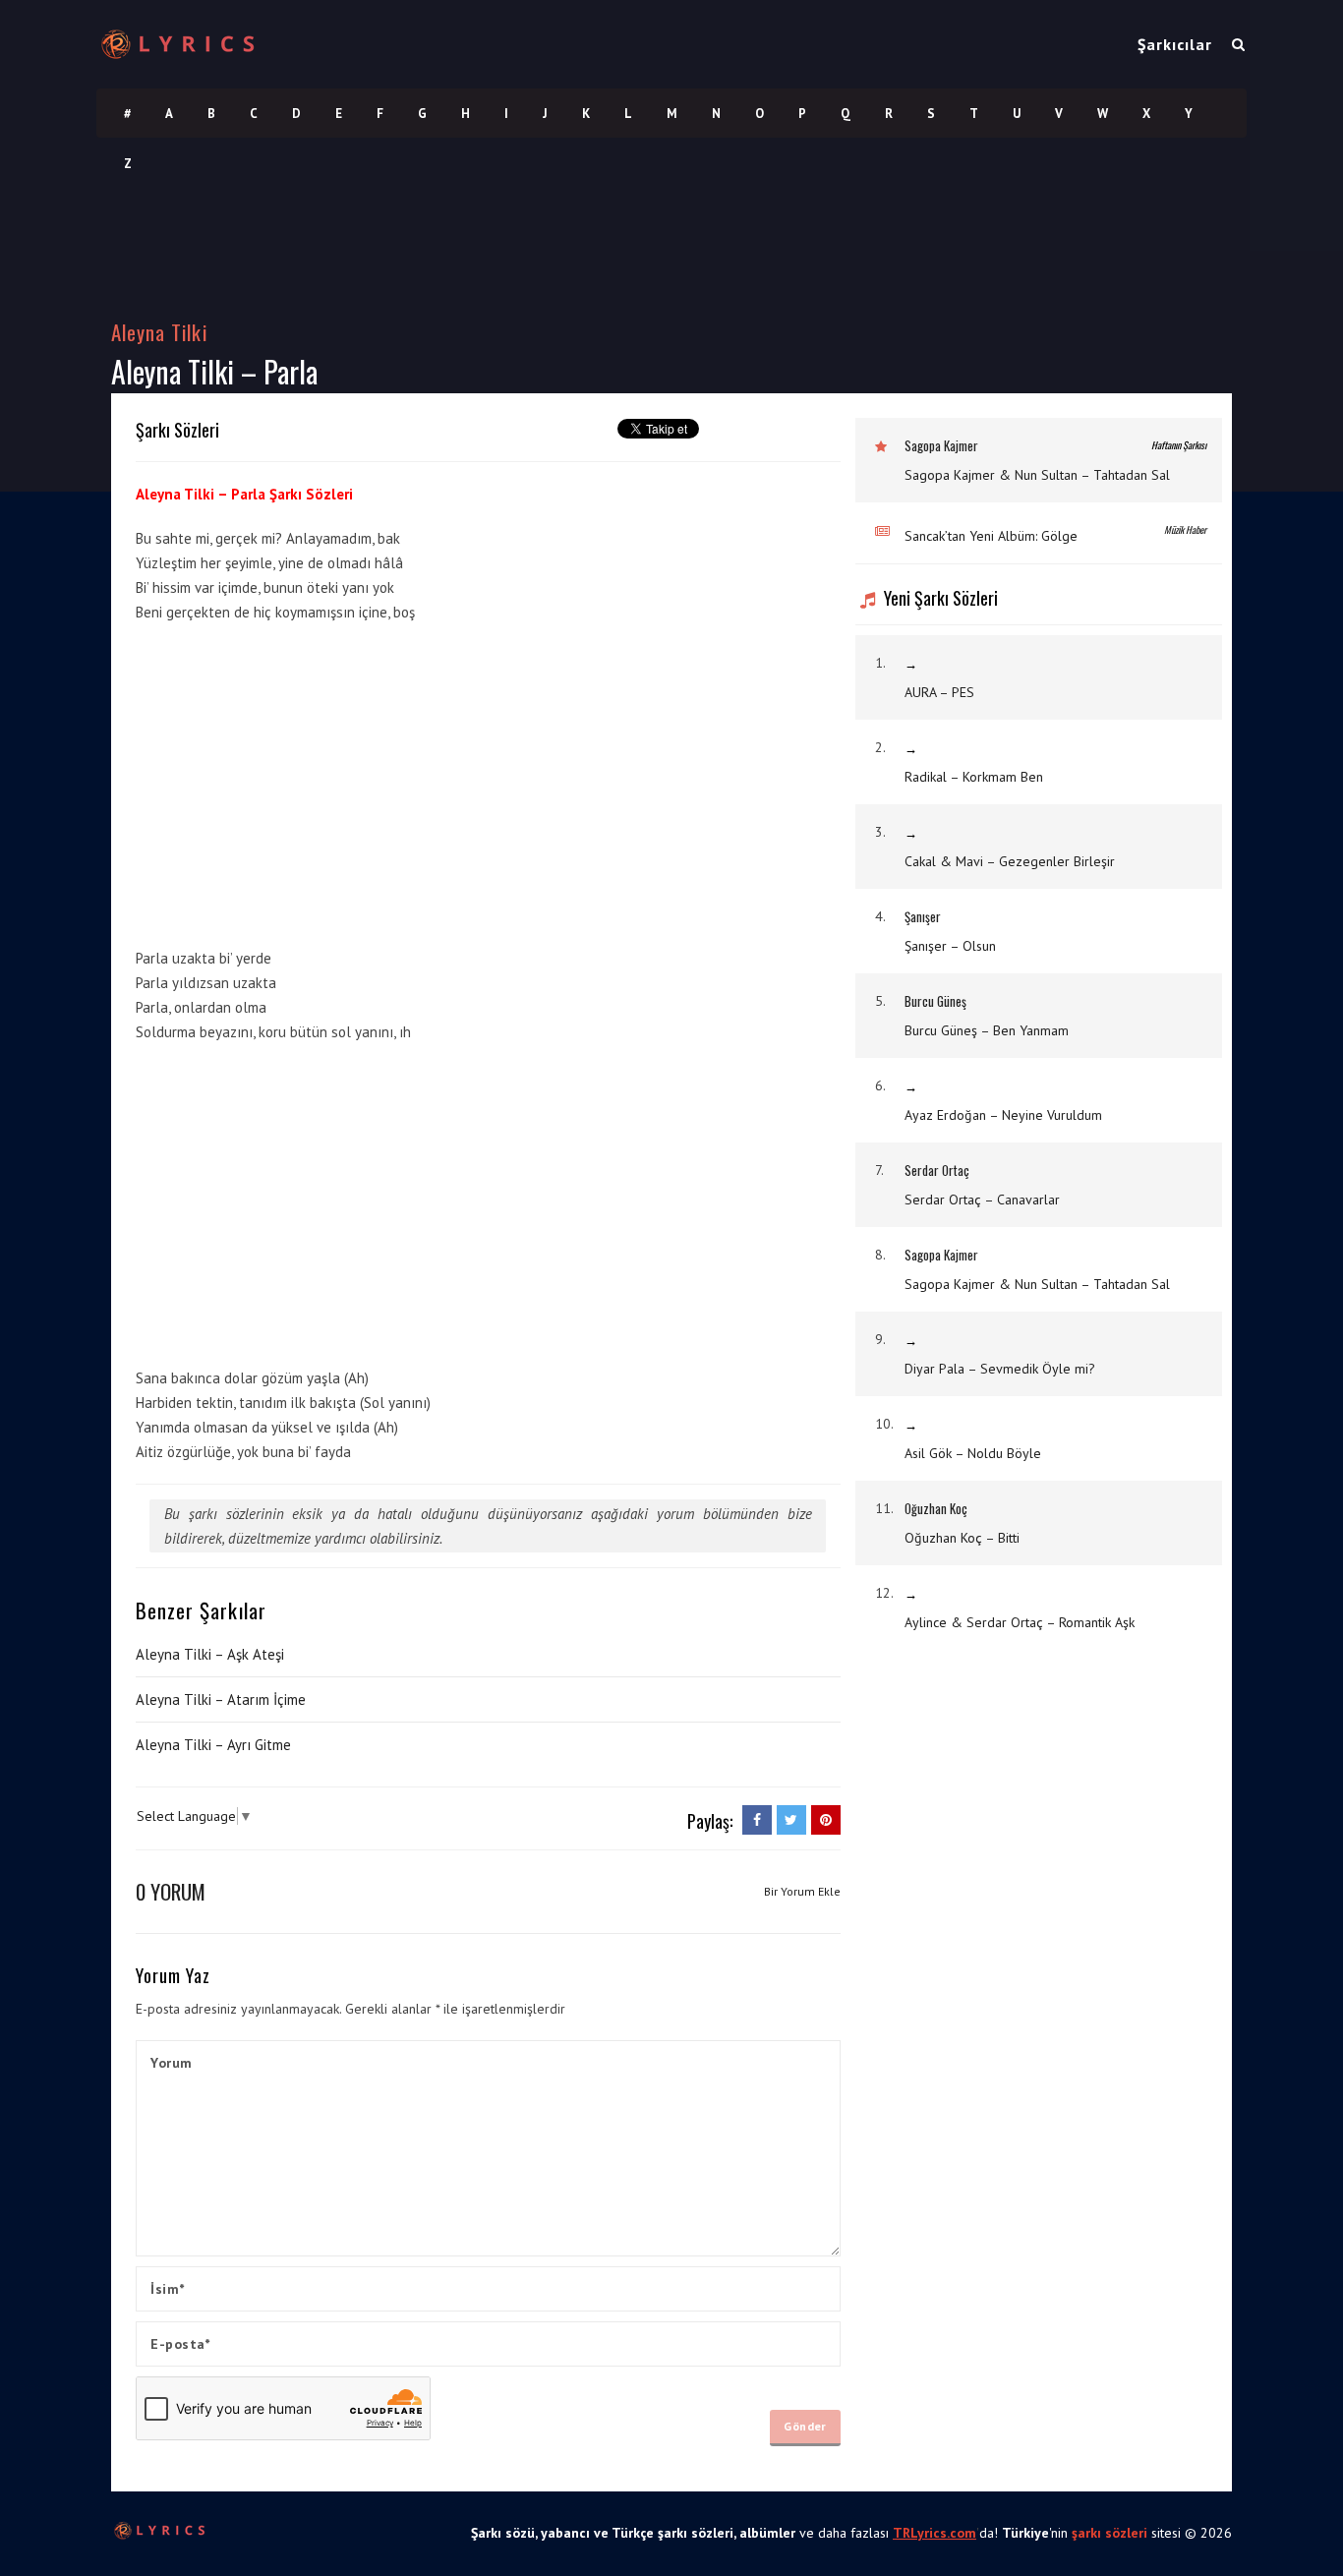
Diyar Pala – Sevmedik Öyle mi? (1000, 1369)
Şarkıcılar (1175, 44)
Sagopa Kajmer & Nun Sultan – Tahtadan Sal (1037, 475)
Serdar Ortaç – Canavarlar (982, 1200)
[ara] (1238, 44)
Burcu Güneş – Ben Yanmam (987, 1030)
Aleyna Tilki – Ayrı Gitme (213, 1745)
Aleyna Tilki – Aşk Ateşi (210, 1654)
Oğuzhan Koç (936, 1508)
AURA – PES (939, 692)
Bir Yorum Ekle (802, 1891)
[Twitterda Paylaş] (791, 1820)
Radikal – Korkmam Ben (974, 777)
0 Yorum (171, 1891)
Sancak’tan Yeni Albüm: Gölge (991, 536)
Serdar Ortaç (937, 1170)
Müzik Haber (1185, 529)
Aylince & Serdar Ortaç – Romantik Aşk (1020, 1622)
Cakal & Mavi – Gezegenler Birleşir (1010, 861)
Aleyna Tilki (159, 332)
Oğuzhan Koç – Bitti (962, 1538)
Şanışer (923, 916)
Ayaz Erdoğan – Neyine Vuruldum (1003, 1115)
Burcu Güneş (935, 1001)
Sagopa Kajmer (941, 445)
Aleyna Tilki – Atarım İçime (221, 1699)
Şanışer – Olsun (950, 946)
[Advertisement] (693, 780)
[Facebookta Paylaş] (757, 1820)
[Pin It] (826, 1820)
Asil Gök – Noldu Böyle (973, 1453)
